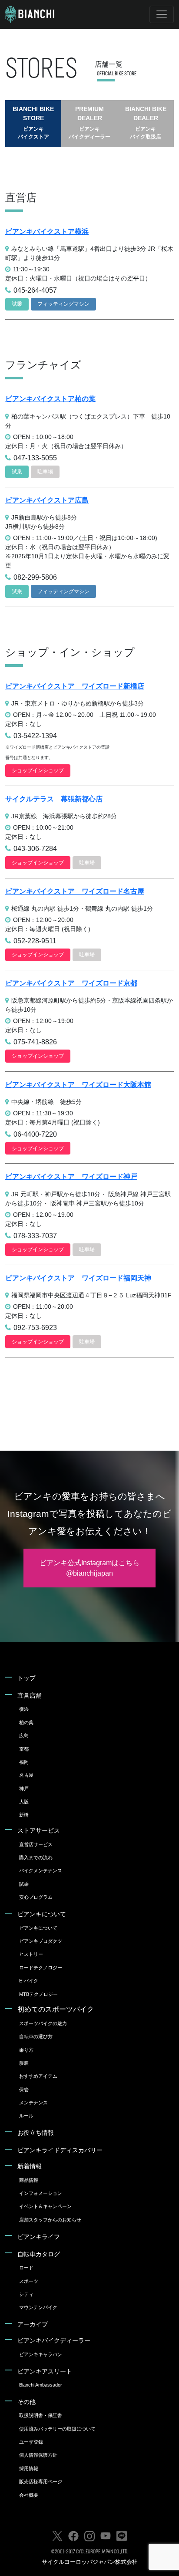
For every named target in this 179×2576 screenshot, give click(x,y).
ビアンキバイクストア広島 (47, 500)
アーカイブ (33, 2324)
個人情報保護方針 (38, 2455)
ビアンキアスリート (45, 2371)
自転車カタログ (39, 2254)
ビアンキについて (42, 1914)
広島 (24, 1735)
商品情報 (29, 2180)
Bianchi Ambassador (41, 2385)
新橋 (24, 1815)
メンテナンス (33, 2103)
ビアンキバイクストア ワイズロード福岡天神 (78, 1278)
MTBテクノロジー (38, 1994)
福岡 (24, 1762)
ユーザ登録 (31, 2442)
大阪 (24, 1802)
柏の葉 (26, 1722)
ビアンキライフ (39, 2237)
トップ (27, 1678)
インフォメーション (41, 2193)
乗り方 (26, 2050)
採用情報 (29, 2468)
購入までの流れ (36, 1857)
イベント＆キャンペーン (45, 2206)
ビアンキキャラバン (41, 2354)
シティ (26, 2294)
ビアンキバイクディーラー (54, 2340)
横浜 (24, 1709)
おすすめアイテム (38, 2076)
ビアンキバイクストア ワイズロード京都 (71, 983)
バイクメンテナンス (41, 1870)
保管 (24, 2090)
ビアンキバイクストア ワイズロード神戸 (71, 1177)
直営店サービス (36, 1844)
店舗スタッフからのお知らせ (50, 2220)
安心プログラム (36, 1897)
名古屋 (26, 1775)
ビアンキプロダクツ (41, 1941)
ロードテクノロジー (41, 1968)
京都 (24, 1749)
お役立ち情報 (36, 2133)
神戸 (24, 1789)
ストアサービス (39, 1830)
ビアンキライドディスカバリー (60, 2150)
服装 (24, 2063)
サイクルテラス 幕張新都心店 (54, 799)
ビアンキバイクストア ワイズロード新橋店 (75, 686)
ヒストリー (31, 1954)
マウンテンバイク (38, 2307)
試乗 (24, 1884)
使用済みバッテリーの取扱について (57, 2429)
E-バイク (29, 1981)
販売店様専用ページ (41, 2481)
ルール (26, 2116)
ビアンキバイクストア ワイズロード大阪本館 (78, 1085)
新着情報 (30, 2166)
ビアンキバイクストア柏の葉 (50, 399)
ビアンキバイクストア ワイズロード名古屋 (75, 891)
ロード (26, 2268)
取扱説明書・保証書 (41, 2415)
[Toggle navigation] (162, 14)
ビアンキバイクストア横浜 (47, 231)
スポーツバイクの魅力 (43, 2023)
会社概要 (29, 2495)
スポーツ (29, 2281)
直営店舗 (30, 1695)
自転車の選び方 (36, 2036)
